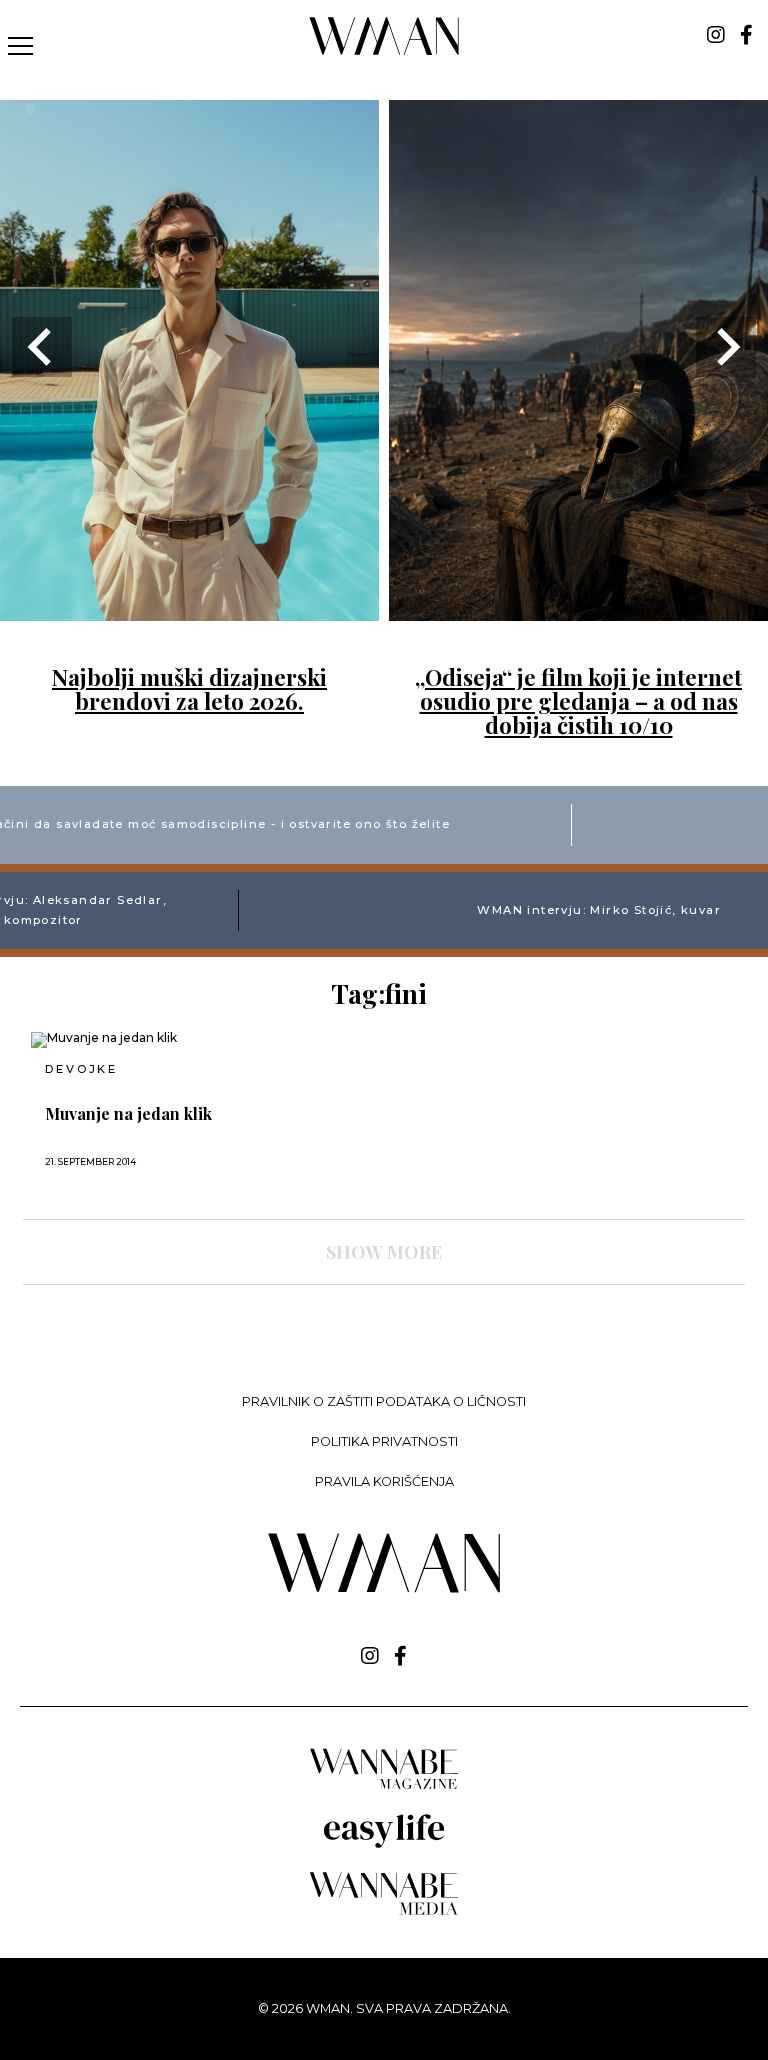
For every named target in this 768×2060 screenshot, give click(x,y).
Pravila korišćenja (384, 1481)
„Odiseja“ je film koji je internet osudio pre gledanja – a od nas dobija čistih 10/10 (578, 701)
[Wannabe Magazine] (384, 1787)
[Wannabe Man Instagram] (716, 35)
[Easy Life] (384, 1844)
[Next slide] (726, 347)
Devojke (81, 1069)
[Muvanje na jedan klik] (143, 1040)
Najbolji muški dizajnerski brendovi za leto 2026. (189, 689)
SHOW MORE (384, 1252)
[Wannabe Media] (384, 1911)
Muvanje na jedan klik (128, 1114)
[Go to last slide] (42, 347)
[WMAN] (384, 51)
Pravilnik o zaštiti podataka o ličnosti (384, 1401)
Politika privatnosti (384, 1441)
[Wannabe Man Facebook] (746, 35)
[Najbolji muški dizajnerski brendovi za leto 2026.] (189, 608)
